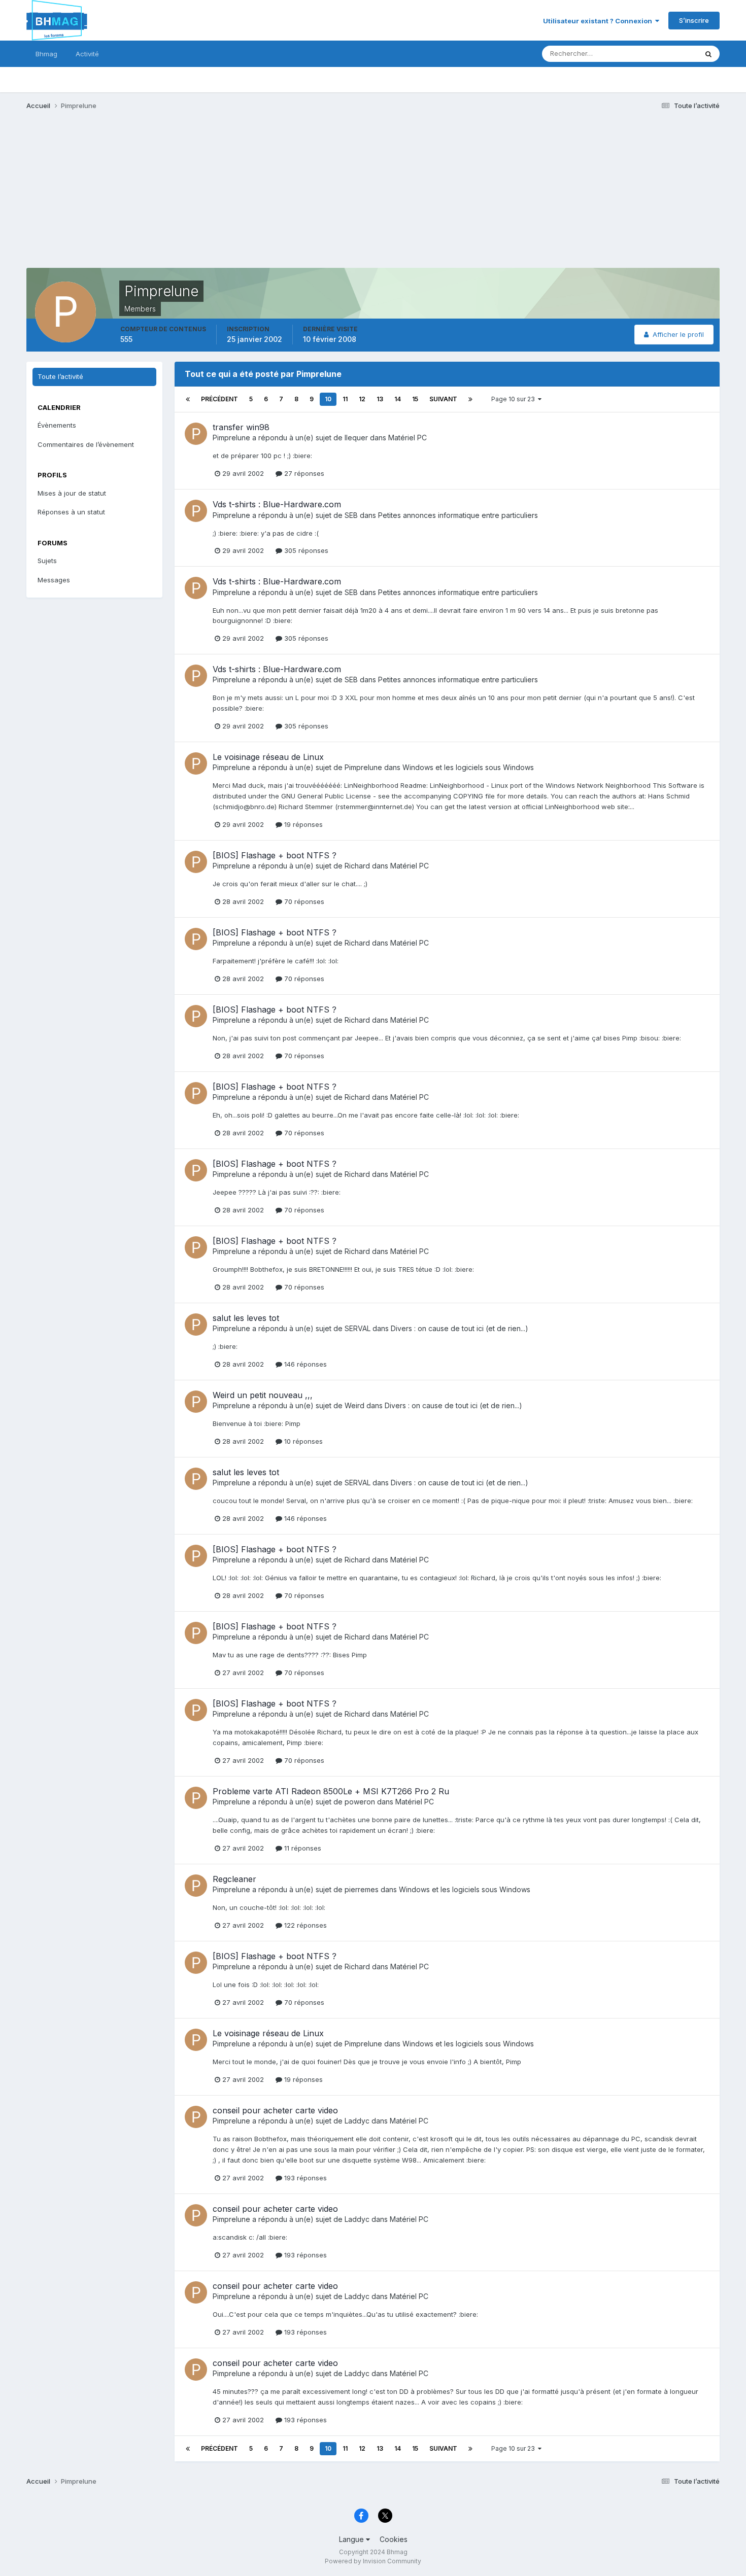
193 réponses (304, 2178)
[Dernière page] (470, 399)
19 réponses (302, 824)
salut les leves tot (246, 1318)
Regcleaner (234, 1879)
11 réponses (302, 1848)
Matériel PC (408, 438)
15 (415, 399)
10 (328, 399)
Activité (87, 54)
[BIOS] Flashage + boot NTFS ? (275, 855)
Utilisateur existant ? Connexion (599, 21)
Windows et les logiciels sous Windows (468, 767)
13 (380, 399)
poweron (360, 1802)
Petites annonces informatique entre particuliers (458, 515)
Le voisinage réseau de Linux (268, 757)
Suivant (443, 399)
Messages (54, 580)
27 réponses (303, 473)
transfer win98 (241, 427)
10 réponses (302, 1441)
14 (398, 399)
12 (362, 399)
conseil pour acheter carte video (275, 2110)
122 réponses (304, 1925)
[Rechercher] (708, 54)
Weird (354, 1405)
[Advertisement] (211, 197)
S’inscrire (694, 20)
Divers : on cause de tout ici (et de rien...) (460, 1328)
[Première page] (188, 399)
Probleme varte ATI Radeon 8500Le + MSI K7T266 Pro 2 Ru (331, 1791)
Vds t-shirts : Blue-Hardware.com (277, 504)
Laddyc (357, 2121)
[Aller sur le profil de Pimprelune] (196, 434)
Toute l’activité (60, 376)
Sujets (47, 561)
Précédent (219, 399)
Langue (352, 2539)
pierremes (362, 1889)
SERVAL (358, 1328)
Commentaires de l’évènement (86, 444)
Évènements (57, 425)
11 (345, 399)
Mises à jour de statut (652, 54)
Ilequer (356, 438)
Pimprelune (231, 438)
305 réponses (305, 550)
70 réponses (303, 901)
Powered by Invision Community (373, 2561)
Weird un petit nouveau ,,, (263, 1395)
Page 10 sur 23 (515, 399)
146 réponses (304, 1364)
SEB (351, 515)
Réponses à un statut (71, 512)
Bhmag (46, 54)
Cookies (394, 2539)
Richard (357, 866)
